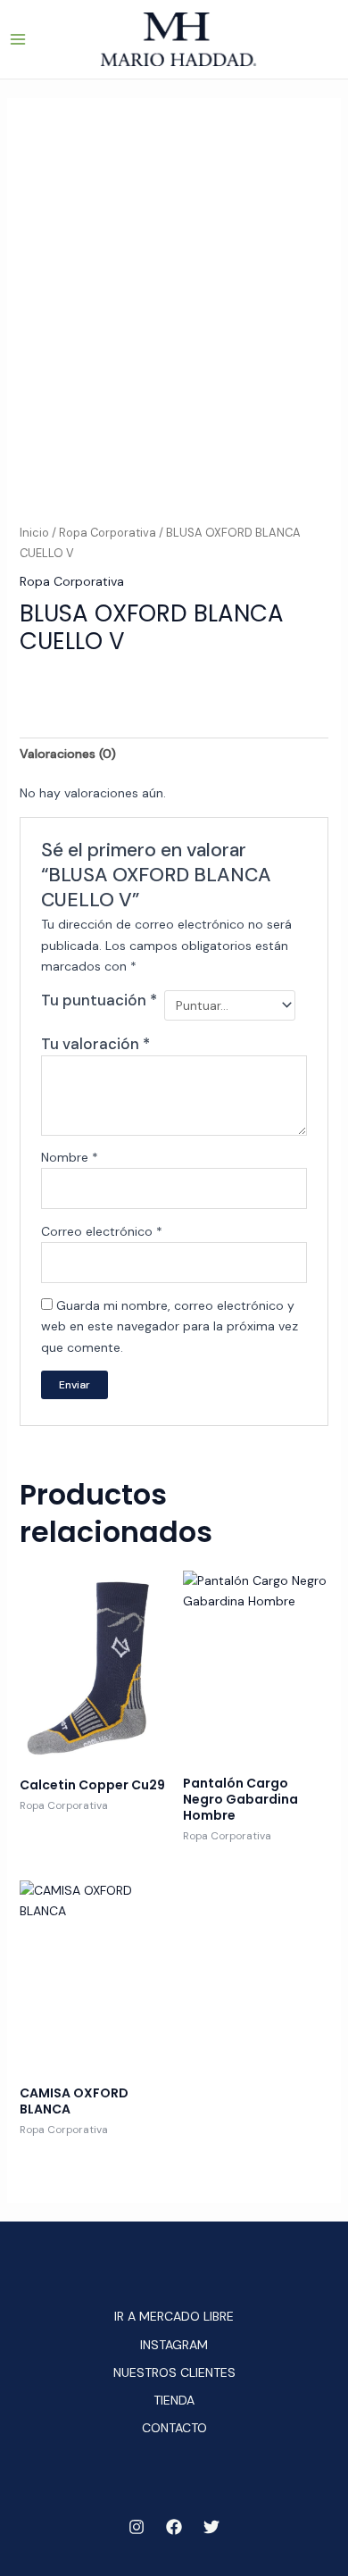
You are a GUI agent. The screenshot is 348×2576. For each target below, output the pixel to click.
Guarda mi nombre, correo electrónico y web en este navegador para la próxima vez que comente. (170, 1326)
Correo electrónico (102, 1231)
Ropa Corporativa (108, 533)
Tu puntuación (99, 1000)
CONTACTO (174, 2428)
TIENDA (174, 2400)
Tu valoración (95, 1044)
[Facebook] (174, 2527)
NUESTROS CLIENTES (174, 2372)
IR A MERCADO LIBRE (174, 2316)
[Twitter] (211, 2527)
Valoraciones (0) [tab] (68, 754)
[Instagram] (137, 2527)
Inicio (34, 533)
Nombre (70, 1157)
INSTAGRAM (174, 2345)
